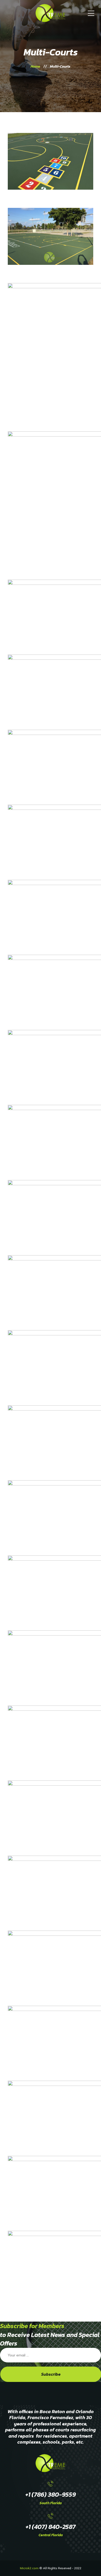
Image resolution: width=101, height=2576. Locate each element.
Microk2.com (29, 2568)
